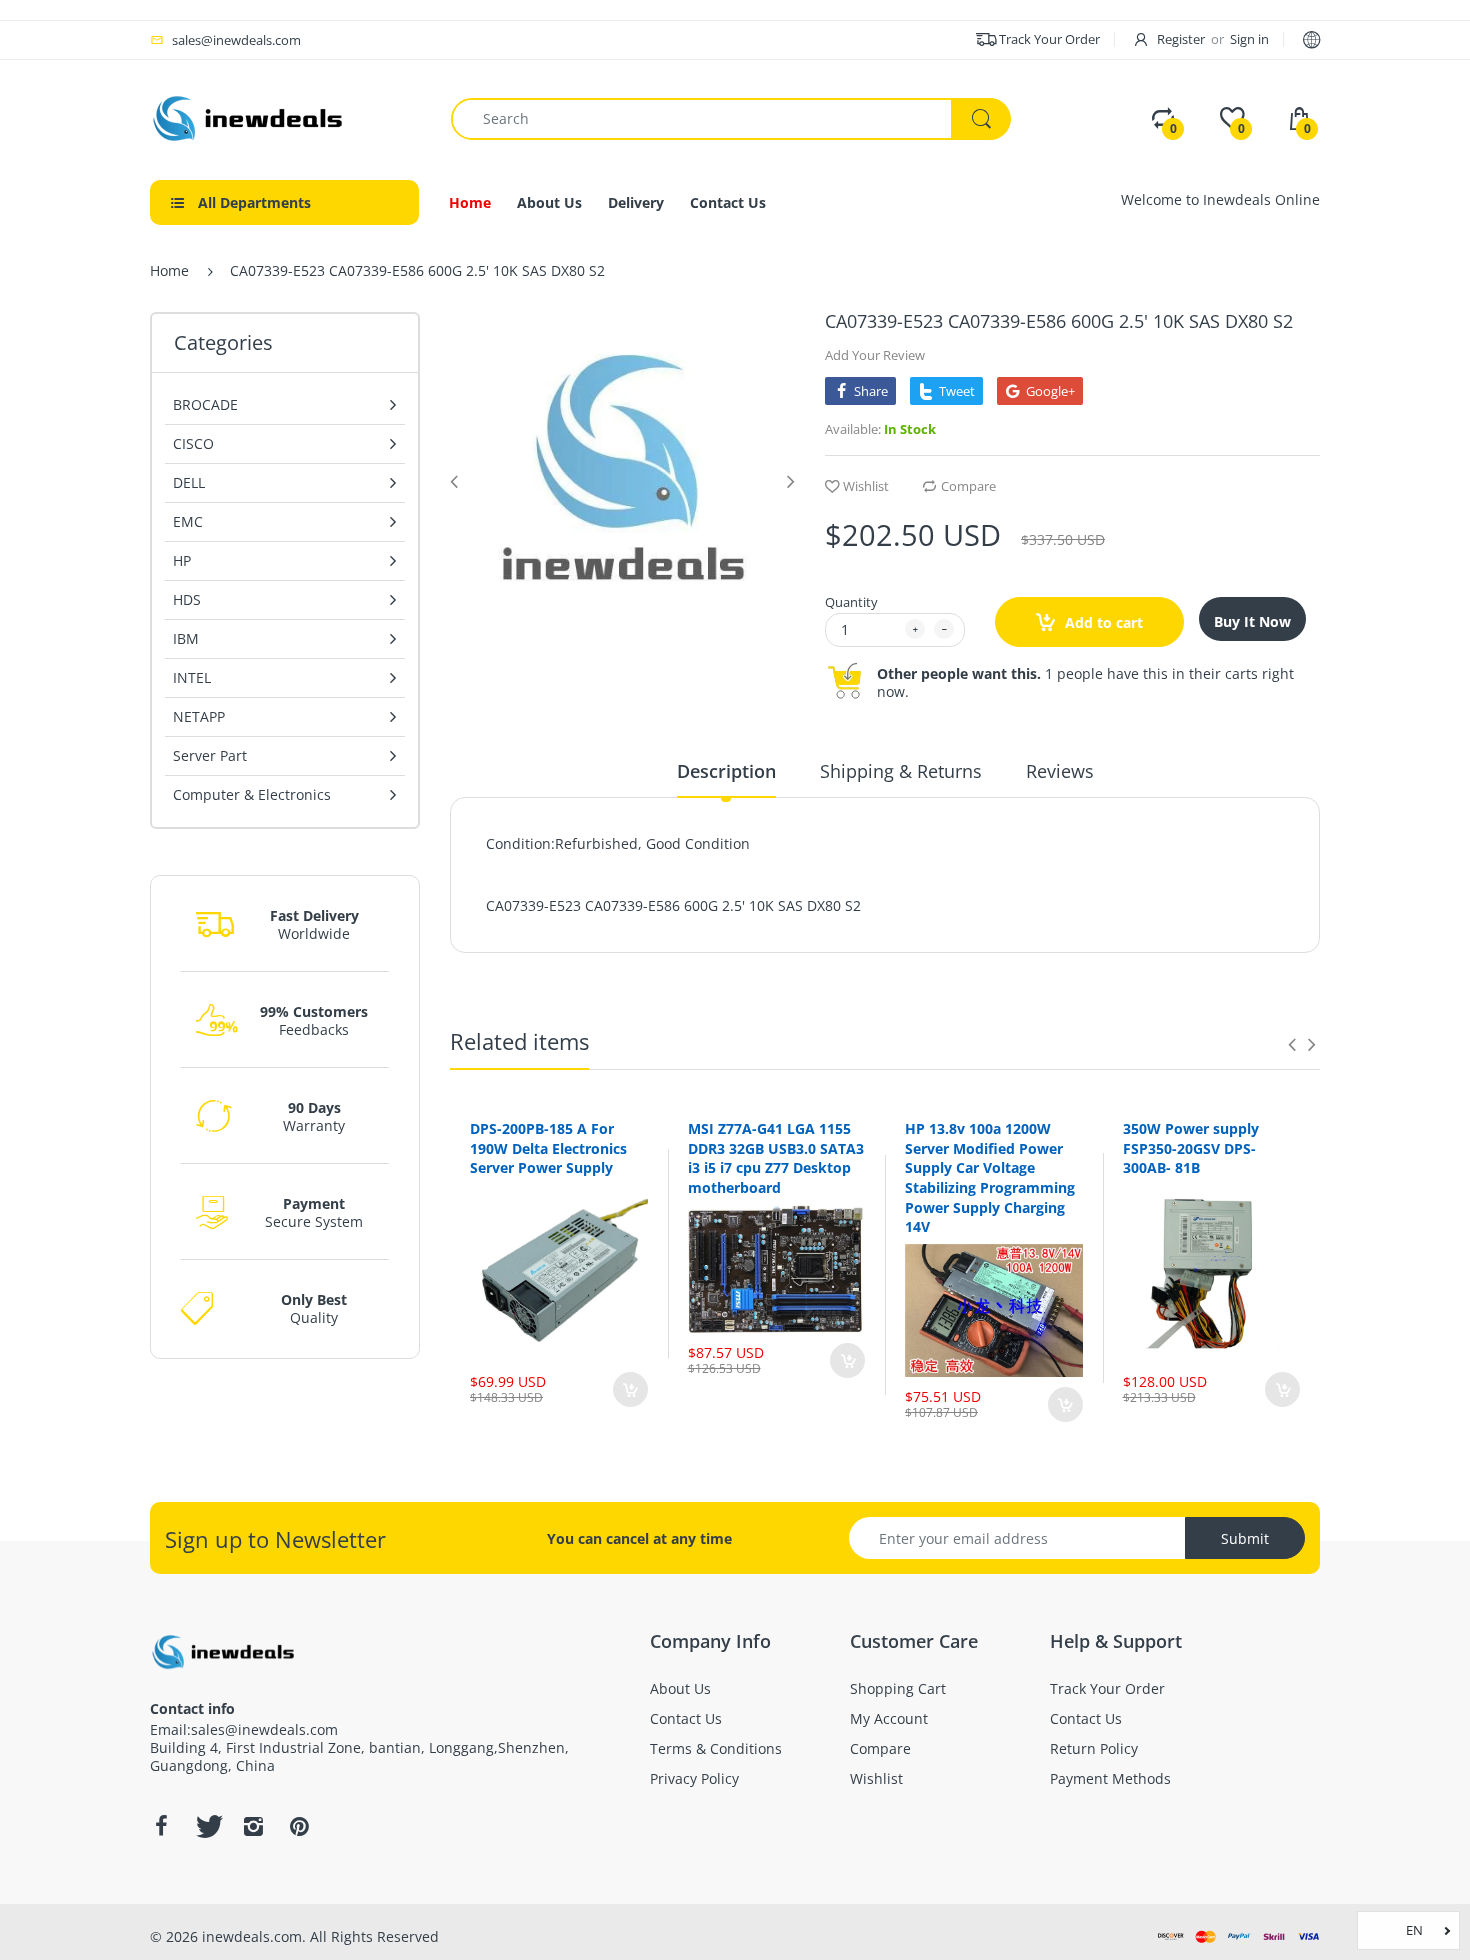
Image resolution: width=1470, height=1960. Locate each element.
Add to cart (1102, 622)
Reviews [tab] (1060, 771)
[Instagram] (253, 1826)
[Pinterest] (299, 1826)
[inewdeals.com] (250, 116)
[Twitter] (207, 1826)
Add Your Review (875, 355)
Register (1181, 39)
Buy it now (1252, 621)
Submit (1245, 1538)
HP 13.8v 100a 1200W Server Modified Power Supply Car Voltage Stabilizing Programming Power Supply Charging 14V (990, 1177)
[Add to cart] (630, 1389)
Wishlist (866, 486)
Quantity (851, 602)
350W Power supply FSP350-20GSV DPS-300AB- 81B (1191, 1148)
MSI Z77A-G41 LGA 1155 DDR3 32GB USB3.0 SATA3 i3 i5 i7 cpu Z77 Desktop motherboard (776, 1158)
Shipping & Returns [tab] (901, 771)
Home (169, 270)
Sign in (1249, 39)
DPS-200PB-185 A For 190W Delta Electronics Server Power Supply (548, 1148)
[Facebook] (161, 1826)
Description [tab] (726, 771)
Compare (968, 486)
